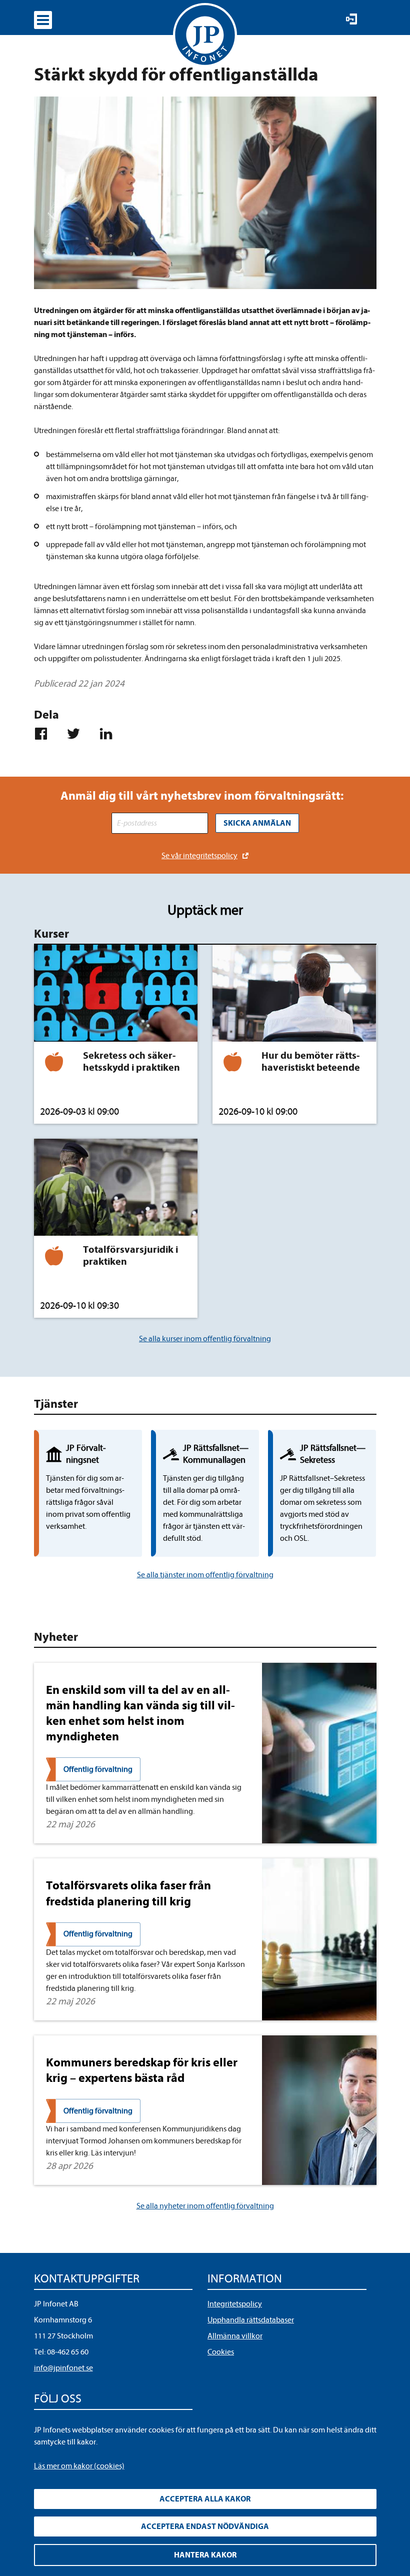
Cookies (221, 2352)
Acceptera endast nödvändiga (205, 2526)
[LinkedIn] (110, 734)
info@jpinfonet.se (63, 2368)
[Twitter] (78, 734)
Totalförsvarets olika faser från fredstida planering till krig (128, 1893)
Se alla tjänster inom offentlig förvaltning (205, 1575)
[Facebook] (45, 734)
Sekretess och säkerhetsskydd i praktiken (131, 1061)
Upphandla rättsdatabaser (251, 2320)
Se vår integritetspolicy (199, 856)
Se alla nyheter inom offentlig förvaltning (205, 2206)
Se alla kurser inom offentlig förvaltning (205, 1339)
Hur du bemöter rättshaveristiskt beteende (311, 1061)
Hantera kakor (205, 2555)
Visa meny (43, 20)
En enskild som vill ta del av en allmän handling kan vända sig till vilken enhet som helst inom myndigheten (140, 1713)
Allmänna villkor (235, 2336)
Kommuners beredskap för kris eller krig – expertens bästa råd (142, 2070)
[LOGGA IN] (351, 19)
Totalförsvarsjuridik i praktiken (130, 1255)
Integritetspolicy (235, 2304)
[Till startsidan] (205, 35)
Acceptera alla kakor (205, 2499)
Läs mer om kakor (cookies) (79, 2466)
